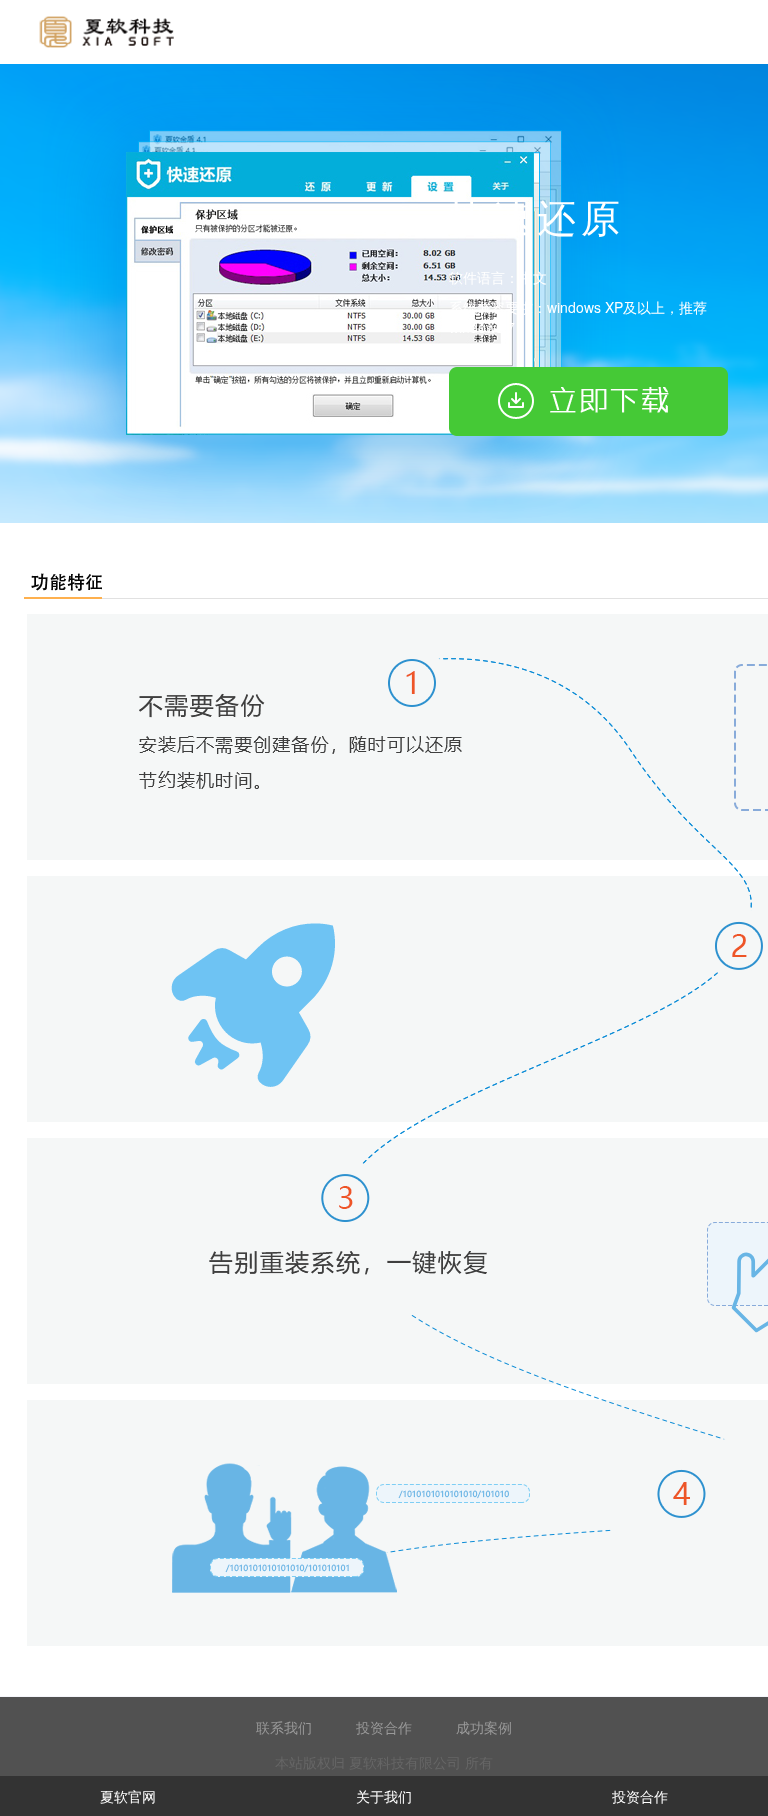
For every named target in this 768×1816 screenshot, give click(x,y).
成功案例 (484, 1727)
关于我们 (384, 1796)
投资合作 (384, 1727)
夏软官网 (128, 1796)
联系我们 (284, 1727)
